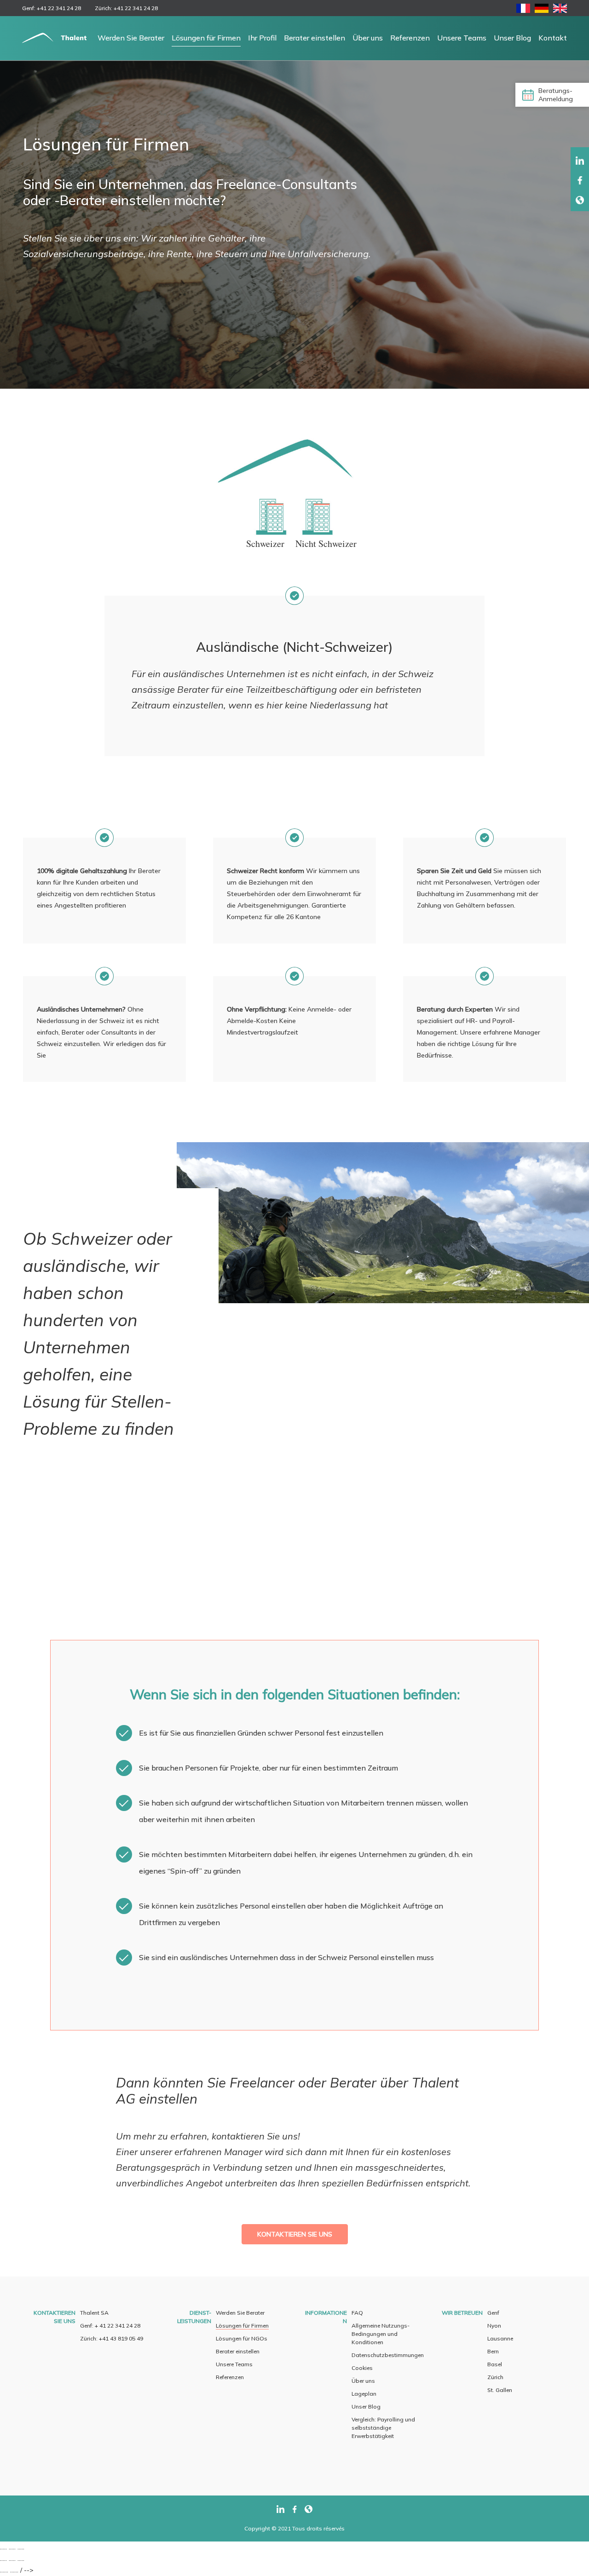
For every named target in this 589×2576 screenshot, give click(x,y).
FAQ (357, 2313)
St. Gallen (500, 2390)
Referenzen (410, 38)
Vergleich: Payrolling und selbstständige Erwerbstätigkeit (383, 2428)
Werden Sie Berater (131, 38)
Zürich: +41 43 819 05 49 (112, 2338)
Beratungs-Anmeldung (556, 95)
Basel (495, 2364)
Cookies (362, 2368)
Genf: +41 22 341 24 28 (52, 8)
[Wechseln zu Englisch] (560, 10)
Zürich (495, 2377)
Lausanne (500, 2338)
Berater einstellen (315, 38)
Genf (493, 2313)
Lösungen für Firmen (206, 38)
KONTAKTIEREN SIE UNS (295, 2234)
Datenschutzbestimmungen (388, 2355)
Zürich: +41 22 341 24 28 (126, 8)
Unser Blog (512, 38)
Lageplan (364, 2394)
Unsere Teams (462, 38)
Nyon (494, 2326)
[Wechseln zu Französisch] (523, 10)
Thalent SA (94, 2313)
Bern (493, 2351)
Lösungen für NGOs (242, 2338)
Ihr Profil (262, 38)
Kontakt (553, 38)
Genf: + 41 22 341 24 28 (110, 2326)
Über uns (368, 38)
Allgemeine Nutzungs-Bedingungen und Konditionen (381, 2334)
